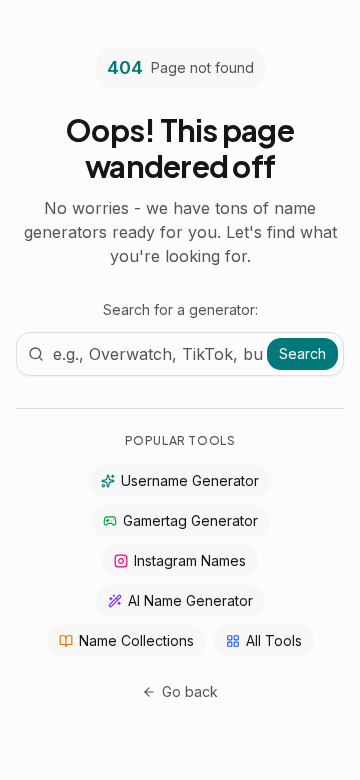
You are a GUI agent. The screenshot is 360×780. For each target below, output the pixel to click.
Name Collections (136, 640)
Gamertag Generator (190, 520)
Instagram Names (190, 560)
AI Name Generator (190, 600)
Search (302, 353)
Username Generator (190, 480)
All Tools (274, 640)
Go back (190, 691)
